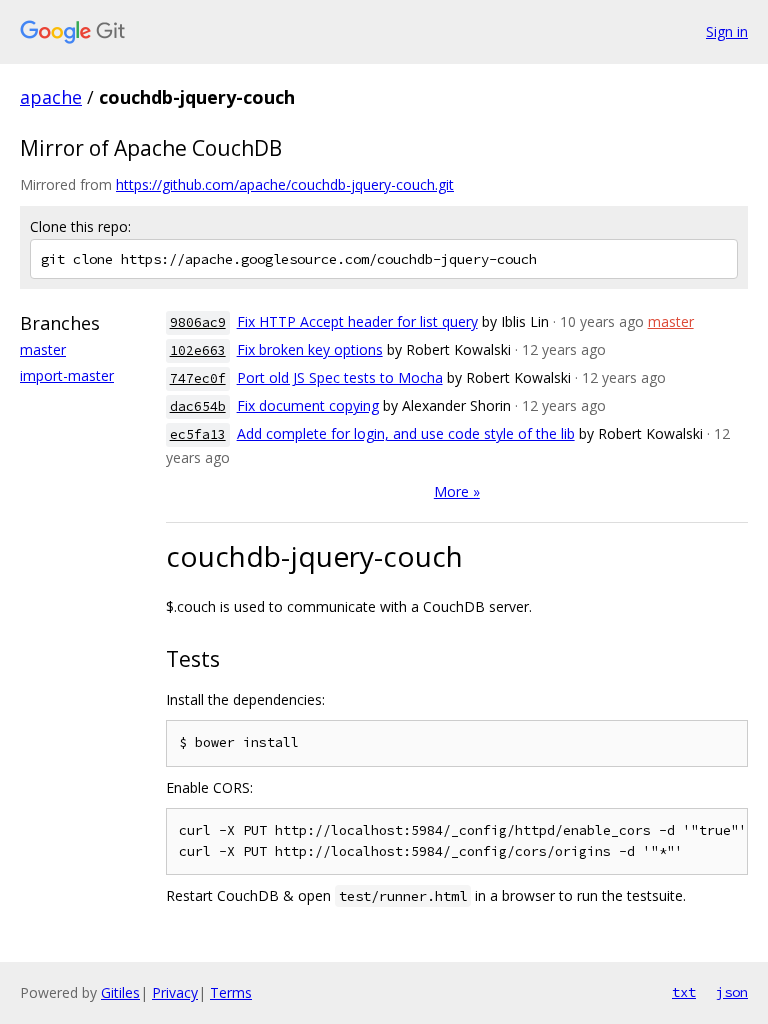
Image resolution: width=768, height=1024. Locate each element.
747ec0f (198, 378)
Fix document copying (308, 405)
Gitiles (120, 992)
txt (684, 992)
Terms (231, 992)
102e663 (198, 350)
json (732, 992)
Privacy (175, 992)
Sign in (727, 31)
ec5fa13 (198, 434)
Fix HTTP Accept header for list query (357, 321)
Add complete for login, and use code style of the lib (406, 433)
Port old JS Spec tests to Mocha (340, 377)
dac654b (198, 406)
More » (457, 491)
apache (51, 97)
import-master (67, 375)
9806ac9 (198, 322)
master (43, 349)
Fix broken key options (310, 349)
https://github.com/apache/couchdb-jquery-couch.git (285, 184)
